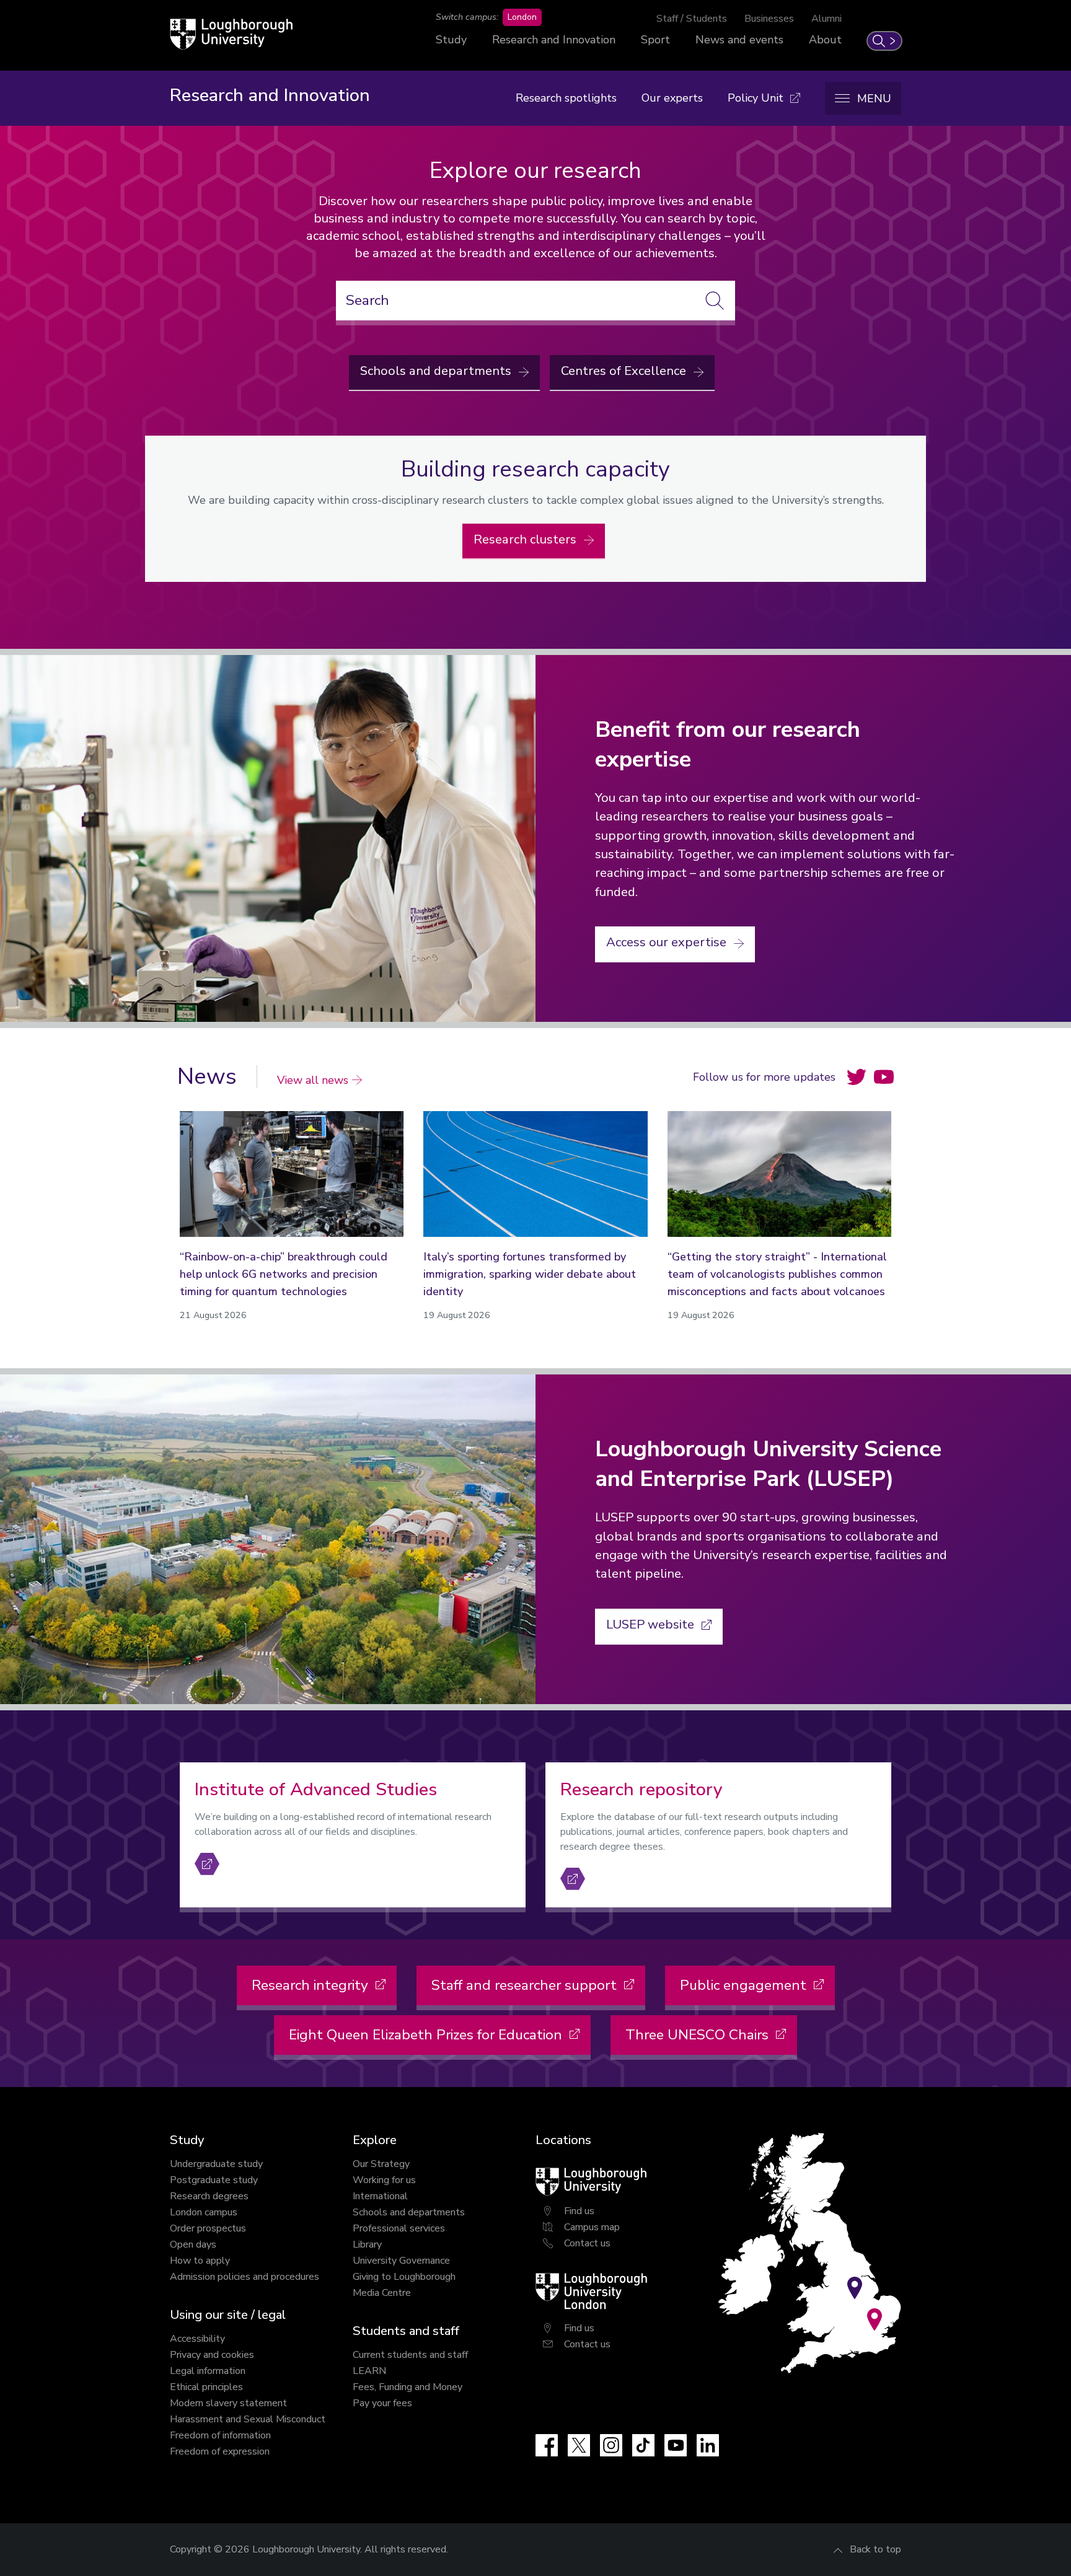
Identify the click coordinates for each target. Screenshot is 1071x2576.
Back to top (875, 2549)
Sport (655, 40)
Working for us (384, 2180)
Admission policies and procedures (245, 2277)
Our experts (672, 98)
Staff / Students (692, 19)
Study (451, 40)
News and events (739, 40)
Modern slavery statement (228, 2403)
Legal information (208, 2371)
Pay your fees (382, 2403)
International (380, 2196)
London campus (204, 2212)
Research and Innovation (554, 40)
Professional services (399, 2228)
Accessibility (197, 2339)
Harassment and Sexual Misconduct (248, 2419)
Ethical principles (206, 2387)
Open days (193, 2244)
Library (367, 2244)
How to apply (200, 2261)
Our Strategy (381, 2164)
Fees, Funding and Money (408, 2387)
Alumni (826, 19)
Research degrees (209, 2196)
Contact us (587, 2243)
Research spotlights (566, 98)
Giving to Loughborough (404, 2277)
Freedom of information (220, 2435)
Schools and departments (409, 2212)
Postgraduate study (214, 2180)
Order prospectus (208, 2228)
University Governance (401, 2261)
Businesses (769, 19)
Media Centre (382, 2293)
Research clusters (527, 539)
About (825, 40)
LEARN (369, 2371)
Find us (579, 2211)
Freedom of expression (220, 2451)
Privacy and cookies (212, 2355)
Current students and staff (410, 2355)
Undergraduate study (216, 2164)
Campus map (592, 2227)
